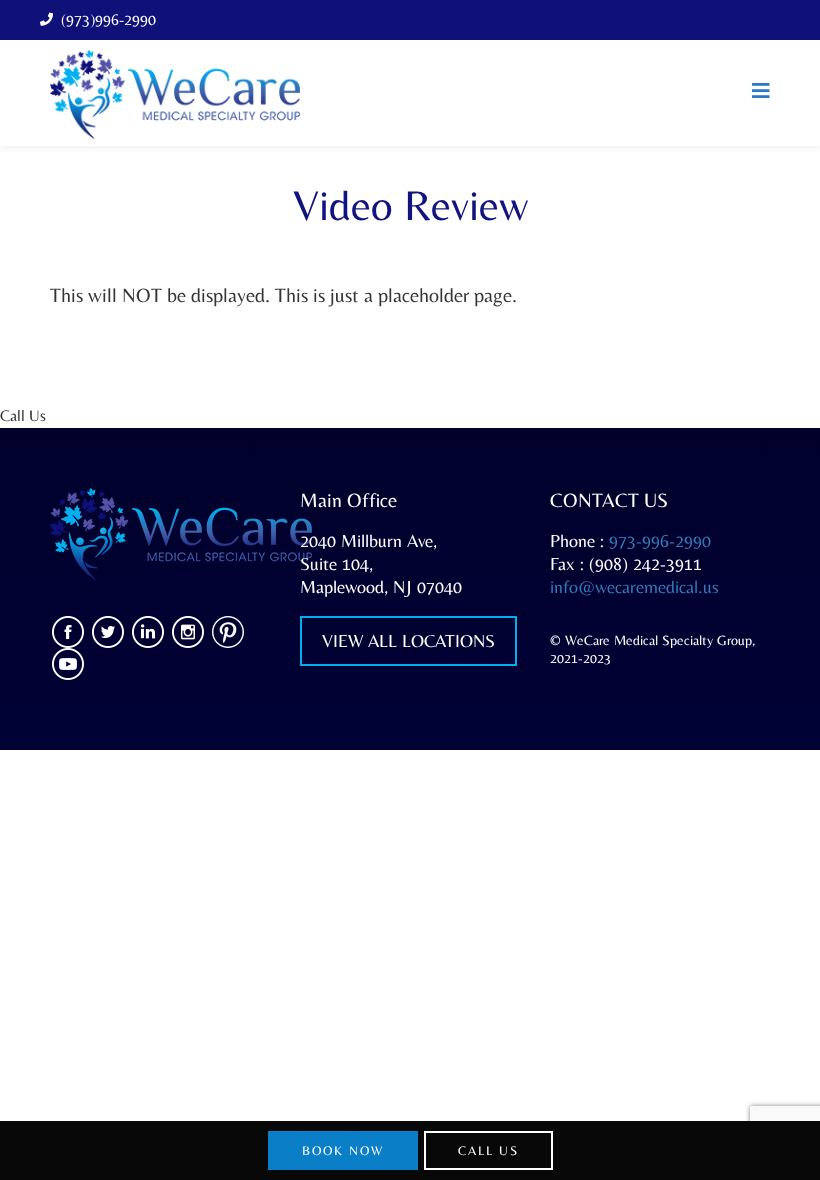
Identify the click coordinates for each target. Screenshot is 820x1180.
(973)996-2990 (108, 19)
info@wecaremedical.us (634, 586)
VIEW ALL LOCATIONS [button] (408, 640)
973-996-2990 (660, 540)
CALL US (488, 1150)
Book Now (343, 1150)
